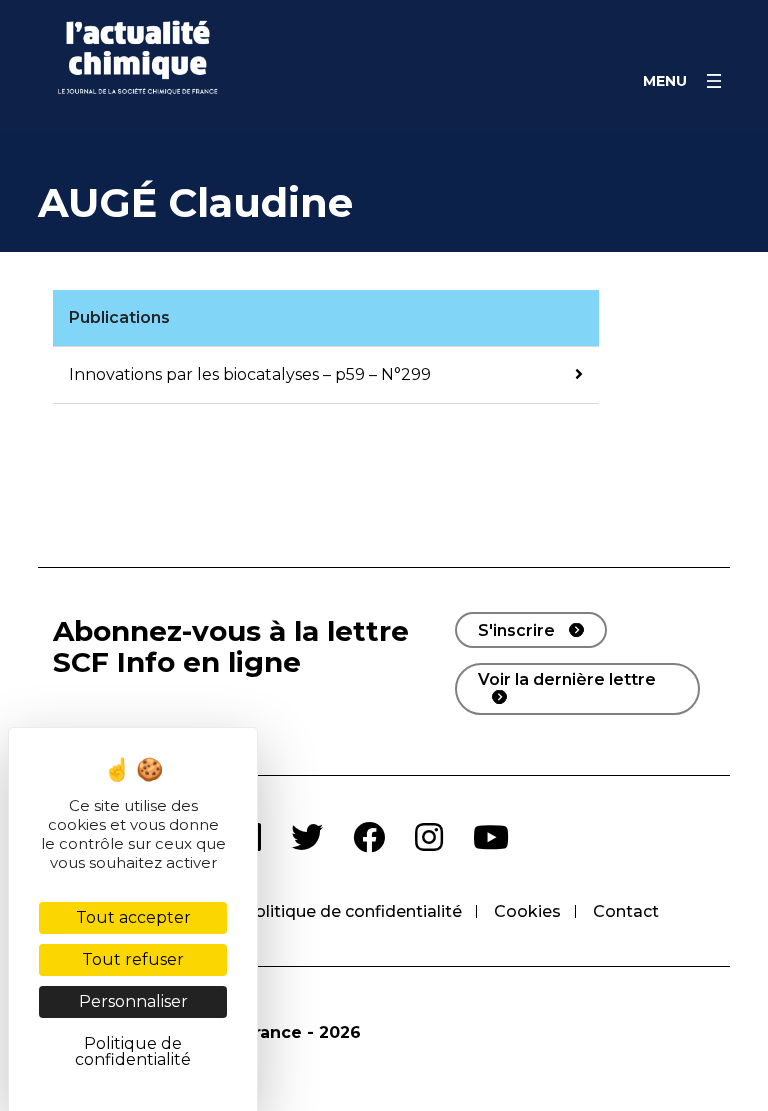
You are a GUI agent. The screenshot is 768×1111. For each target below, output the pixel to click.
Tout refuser (133, 959)
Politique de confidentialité (352, 911)
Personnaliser (133, 1001)
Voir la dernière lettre (567, 679)
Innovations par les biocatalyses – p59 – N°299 (250, 374)
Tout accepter (133, 917)
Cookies (527, 911)
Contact (626, 911)
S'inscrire (516, 630)
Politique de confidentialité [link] (133, 1051)
